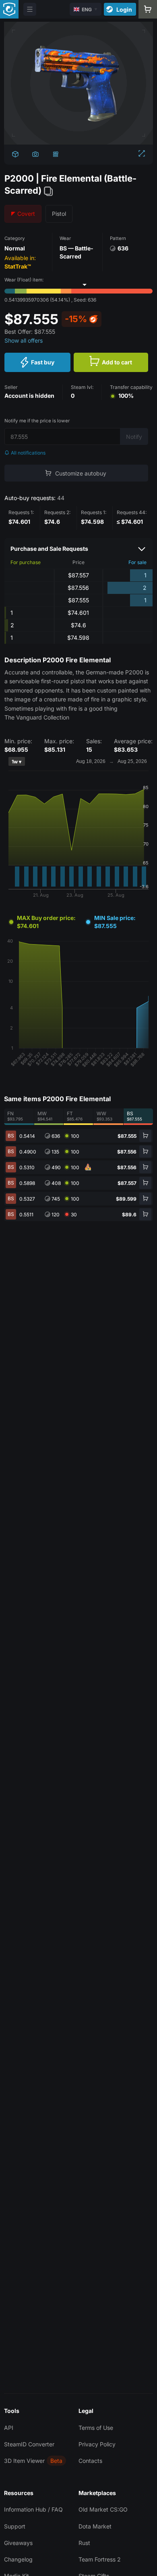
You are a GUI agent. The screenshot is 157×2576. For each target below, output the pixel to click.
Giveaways (18, 2543)
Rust (84, 2543)
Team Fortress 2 (100, 2559)
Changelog (18, 2559)
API (9, 2428)
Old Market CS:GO (103, 2509)
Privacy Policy (97, 2444)
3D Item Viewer (24, 2461)
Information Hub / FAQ (33, 2509)
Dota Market (95, 2526)
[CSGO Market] (9, 9)
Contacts (90, 2461)
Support (15, 2526)
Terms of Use (96, 2428)
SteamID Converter (29, 2444)
